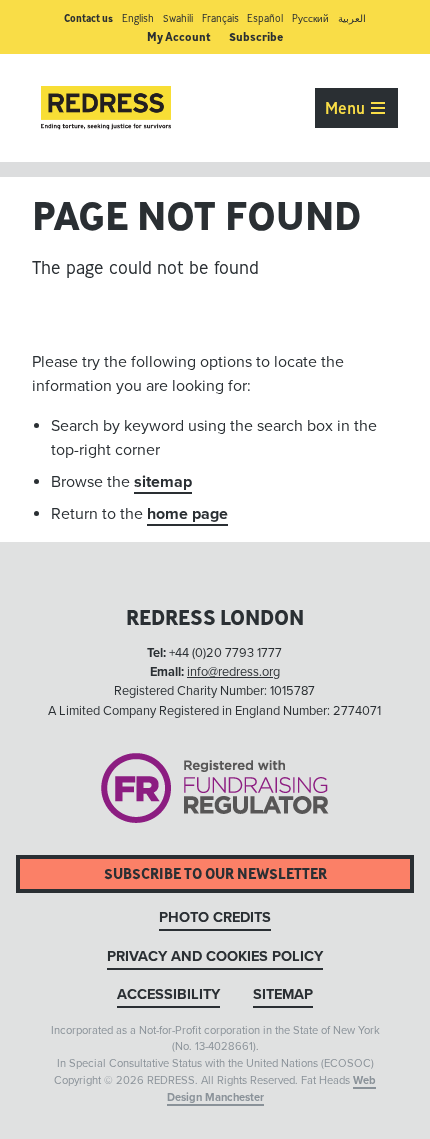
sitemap (163, 482)
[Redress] (106, 108)
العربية (352, 18)
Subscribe (256, 36)
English (138, 18)
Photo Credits (215, 917)
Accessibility (168, 994)
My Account (179, 36)
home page (187, 514)
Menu (347, 108)
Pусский (310, 18)
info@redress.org (233, 672)
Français (220, 18)
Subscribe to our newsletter (215, 873)
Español (265, 18)
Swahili (178, 18)
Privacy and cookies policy (215, 956)
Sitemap (283, 994)
